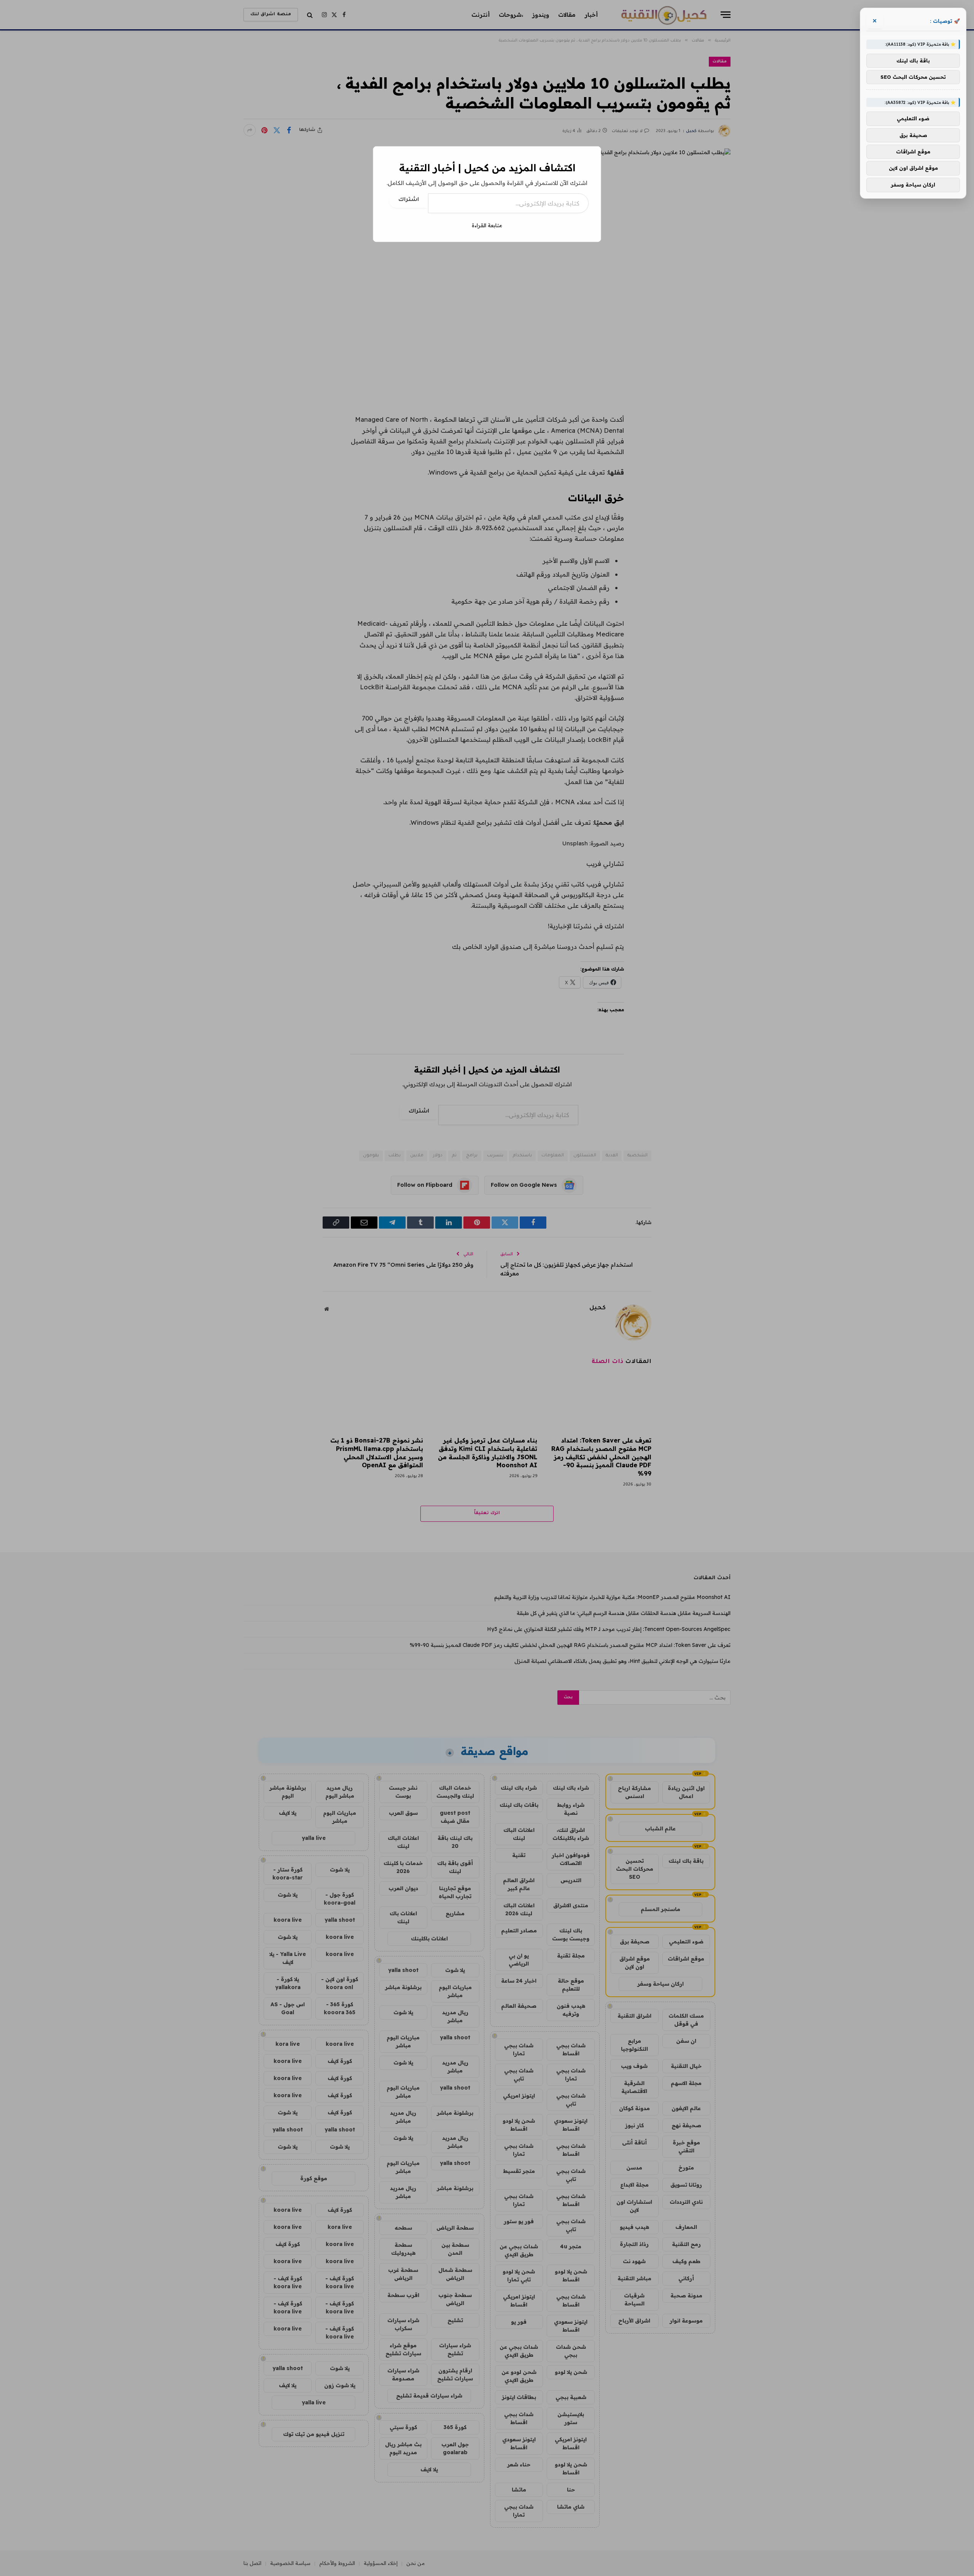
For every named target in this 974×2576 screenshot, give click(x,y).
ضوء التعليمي (913, 118)
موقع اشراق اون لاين (913, 168)
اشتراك (409, 200)
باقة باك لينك (913, 61)
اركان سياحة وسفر (913, 185)
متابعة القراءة (487, 225)
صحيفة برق (913, 135)
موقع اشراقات (913, 151)
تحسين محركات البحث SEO (913, 77)
